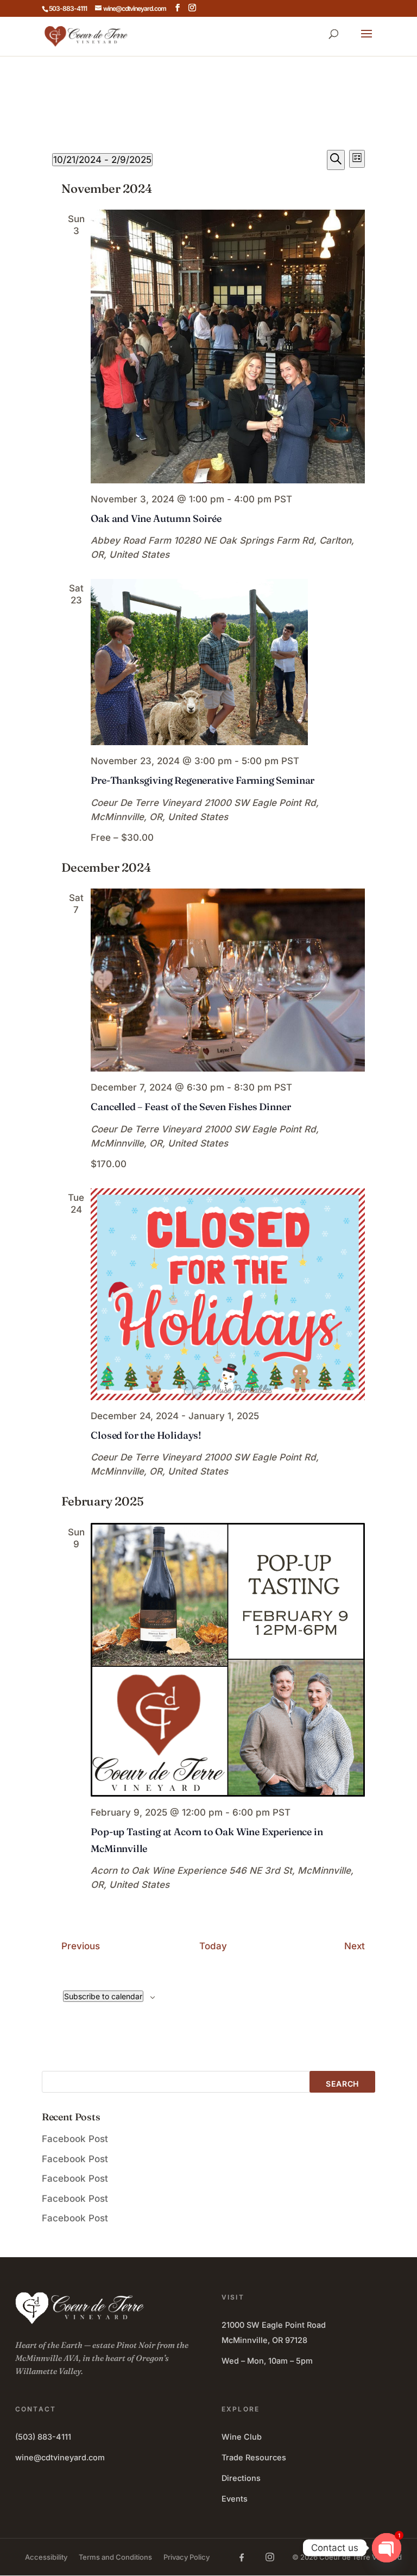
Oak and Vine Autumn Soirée (156, 518)
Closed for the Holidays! (146, 1435)
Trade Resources (254, 2457)
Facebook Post (75, 2139)
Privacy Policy (187, 2557)
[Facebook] (242, 2557)
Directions (241, 2478)
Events (235, 2499)
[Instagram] (270, 2557)
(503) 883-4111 (43, 2437)
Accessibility (46, 2557)
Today (213, 1946)
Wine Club (242, 2437)
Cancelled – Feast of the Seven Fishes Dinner (191, 1107)
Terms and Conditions (115, 2557)
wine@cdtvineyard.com (60, 2457)
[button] (367, 41)
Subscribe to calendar (103, 1996)
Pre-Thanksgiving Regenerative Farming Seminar (203, 780)
